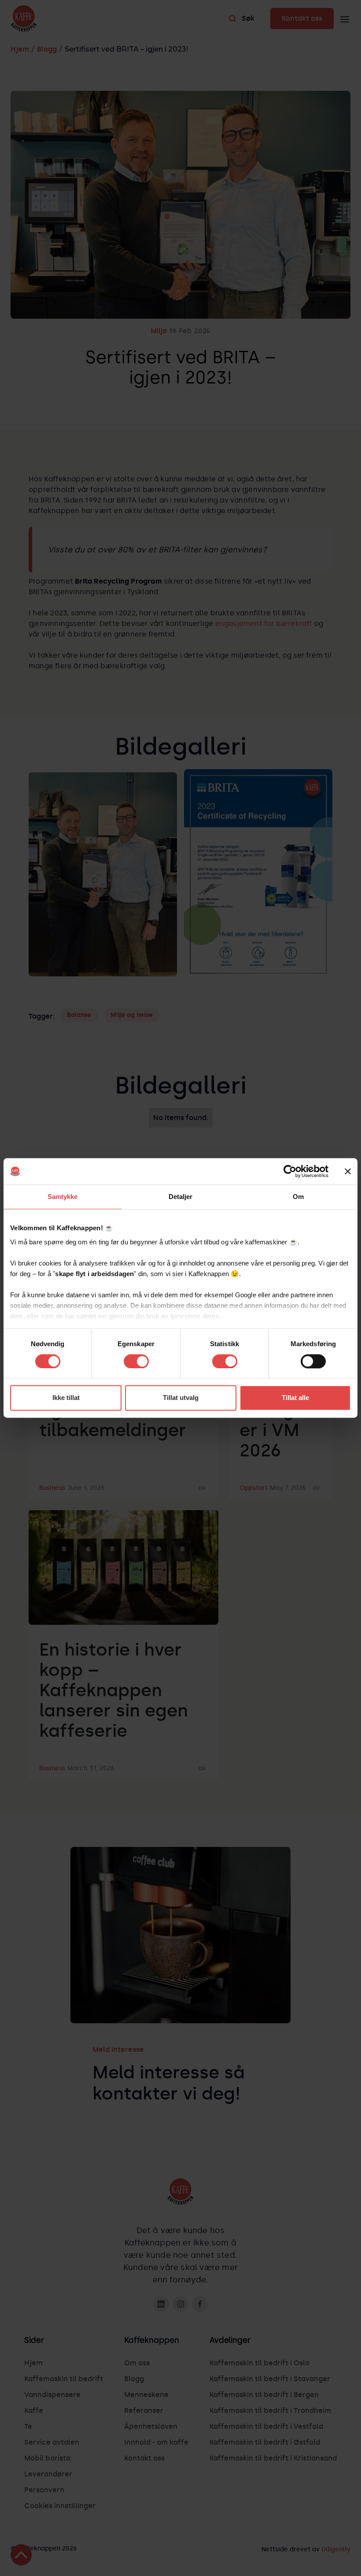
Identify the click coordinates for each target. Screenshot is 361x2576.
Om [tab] (298, 1197)
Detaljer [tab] (181, 1197)
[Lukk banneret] (348, 1171)
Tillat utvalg (181, 1398)
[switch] (136, 1361)
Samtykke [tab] (63, 1197)
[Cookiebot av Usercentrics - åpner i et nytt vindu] (290, 1171)
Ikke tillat (66, 1398)
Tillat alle (295, 1398)
